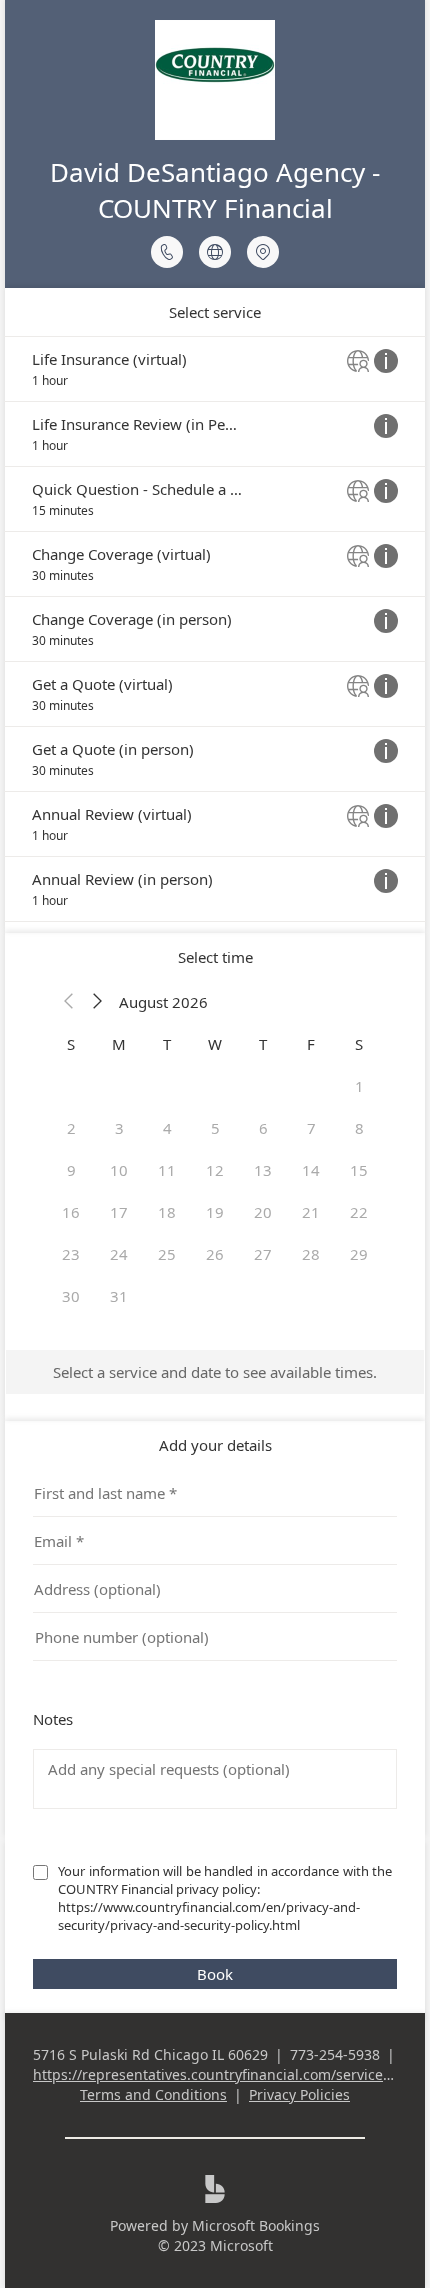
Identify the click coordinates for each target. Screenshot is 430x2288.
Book (215, 1974)
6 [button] (263, 1128)
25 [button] (167, 1254)
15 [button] (359, 1170)
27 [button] (263, 1254)
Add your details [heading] (215, 1445)
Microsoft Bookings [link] (256, 2225)
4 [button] (167, 1128)
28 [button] (311, 1254)
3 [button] (119, 1128)
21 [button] (311, 1212)
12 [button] (215, 1170)
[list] (215, 629)
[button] (69, 1002)
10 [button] (119, 1170)
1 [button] (359, 1086)
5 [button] (215, 1128)
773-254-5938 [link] (335, 2054)
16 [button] (71, 1212)
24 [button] (119, 1254)
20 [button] (263, 1212)
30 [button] (71, 1296)
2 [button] (71, 1128)
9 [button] (71, 1170)
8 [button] (359, 1128)
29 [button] (359, 1254)
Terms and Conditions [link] (153, 2094)
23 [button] (71, 1254)
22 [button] (359, 1212)
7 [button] (311, 1128)
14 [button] (311, 1170)
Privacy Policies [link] (299, 2094)
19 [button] (215, 1212)
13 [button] (263, 1170)
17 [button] (119, 1212)
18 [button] (167, 1212)
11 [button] (167, 1170)
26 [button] (215, 1254)
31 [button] (119, 1296)
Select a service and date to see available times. (215, 1372)
